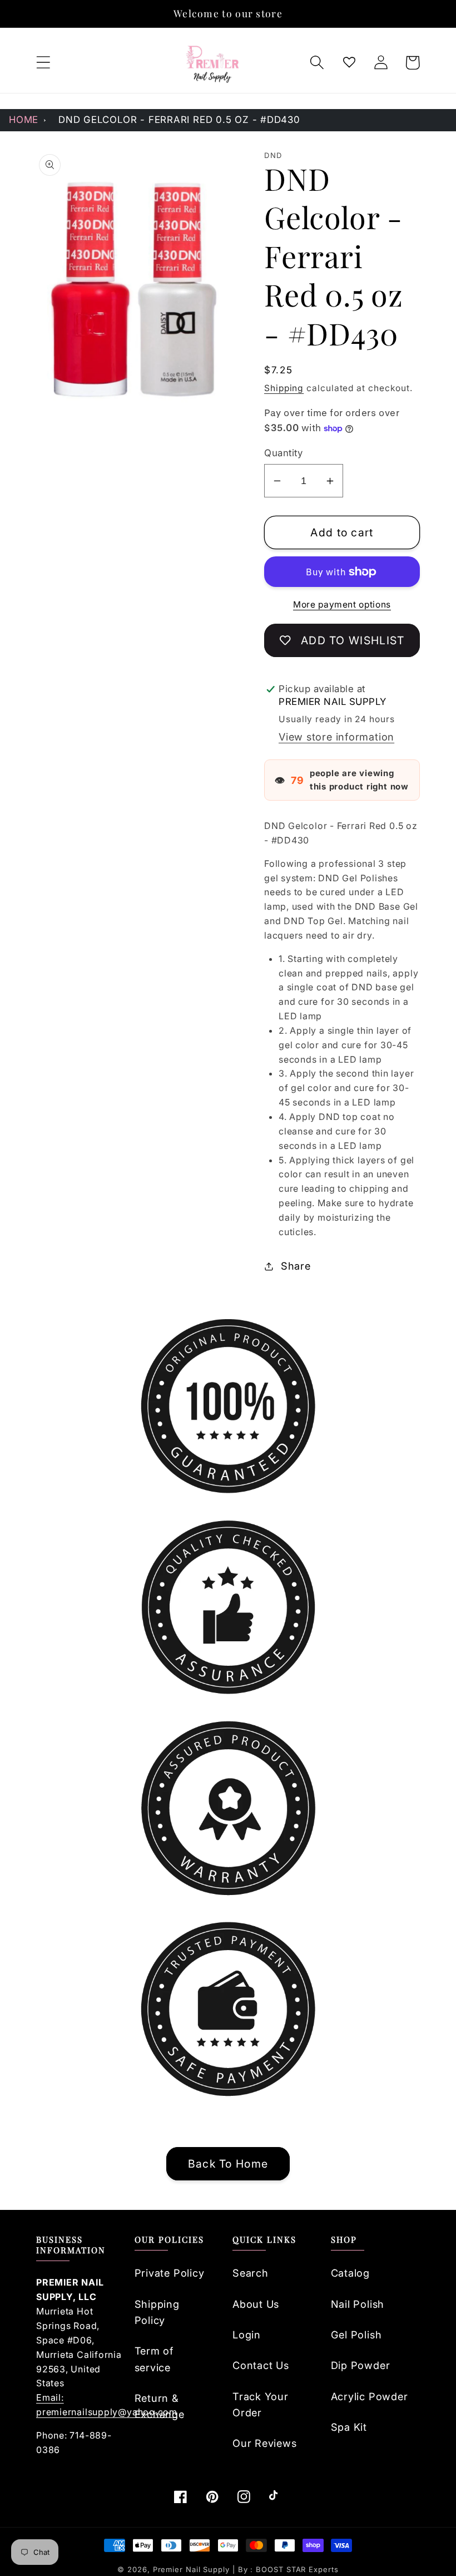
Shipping (284, 388)
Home (24, 120)
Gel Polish (356, 2335)
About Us (256, 2304)
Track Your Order (261, 2404)
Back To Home (228, 2164)
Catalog (350, 2273)
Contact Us (261, 2365)
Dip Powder (361, 2365)
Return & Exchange (160, 2406)
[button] (43, 63)
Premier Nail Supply (193, 2569)
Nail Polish (358, 2304)
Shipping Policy (157, 2312)
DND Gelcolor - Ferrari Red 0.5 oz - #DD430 (179, 120)
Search (251, 2273)
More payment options (342, 604)
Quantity (283, 453)
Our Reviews (265, 2443)
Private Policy (170, 2273)
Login (247, 2335)
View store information (336, 737)
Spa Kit (349, 2427)
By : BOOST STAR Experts (288, 2569)
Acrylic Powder (370, 2396)
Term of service (154, 2359)
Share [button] (296, 1266)
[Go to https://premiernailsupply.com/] (213, 63)
